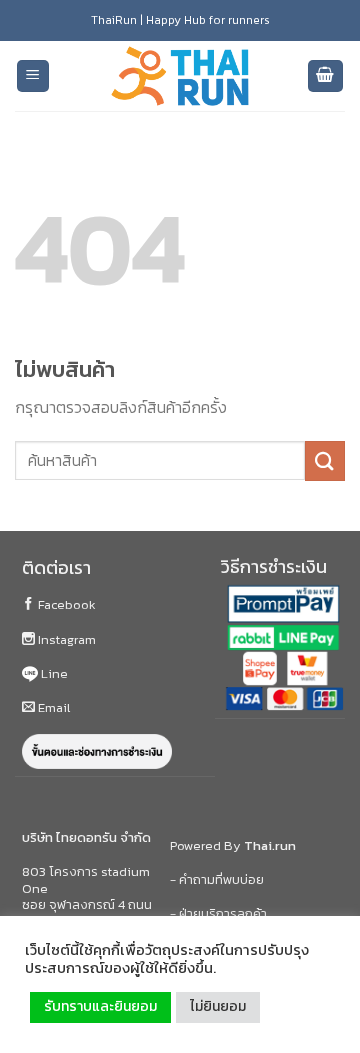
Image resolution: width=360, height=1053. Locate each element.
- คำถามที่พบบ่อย (217, 879)
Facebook (65, 604)
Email (52, 707)
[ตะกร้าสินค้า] (326, 76)
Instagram (65, 639)
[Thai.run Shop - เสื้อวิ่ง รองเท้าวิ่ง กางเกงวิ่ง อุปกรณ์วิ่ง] (180, 76)
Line (53, 673)
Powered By (233, 845)
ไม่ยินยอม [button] (218, 1006)
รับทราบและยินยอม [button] (100, 1006)
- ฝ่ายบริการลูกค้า (218, 913)
